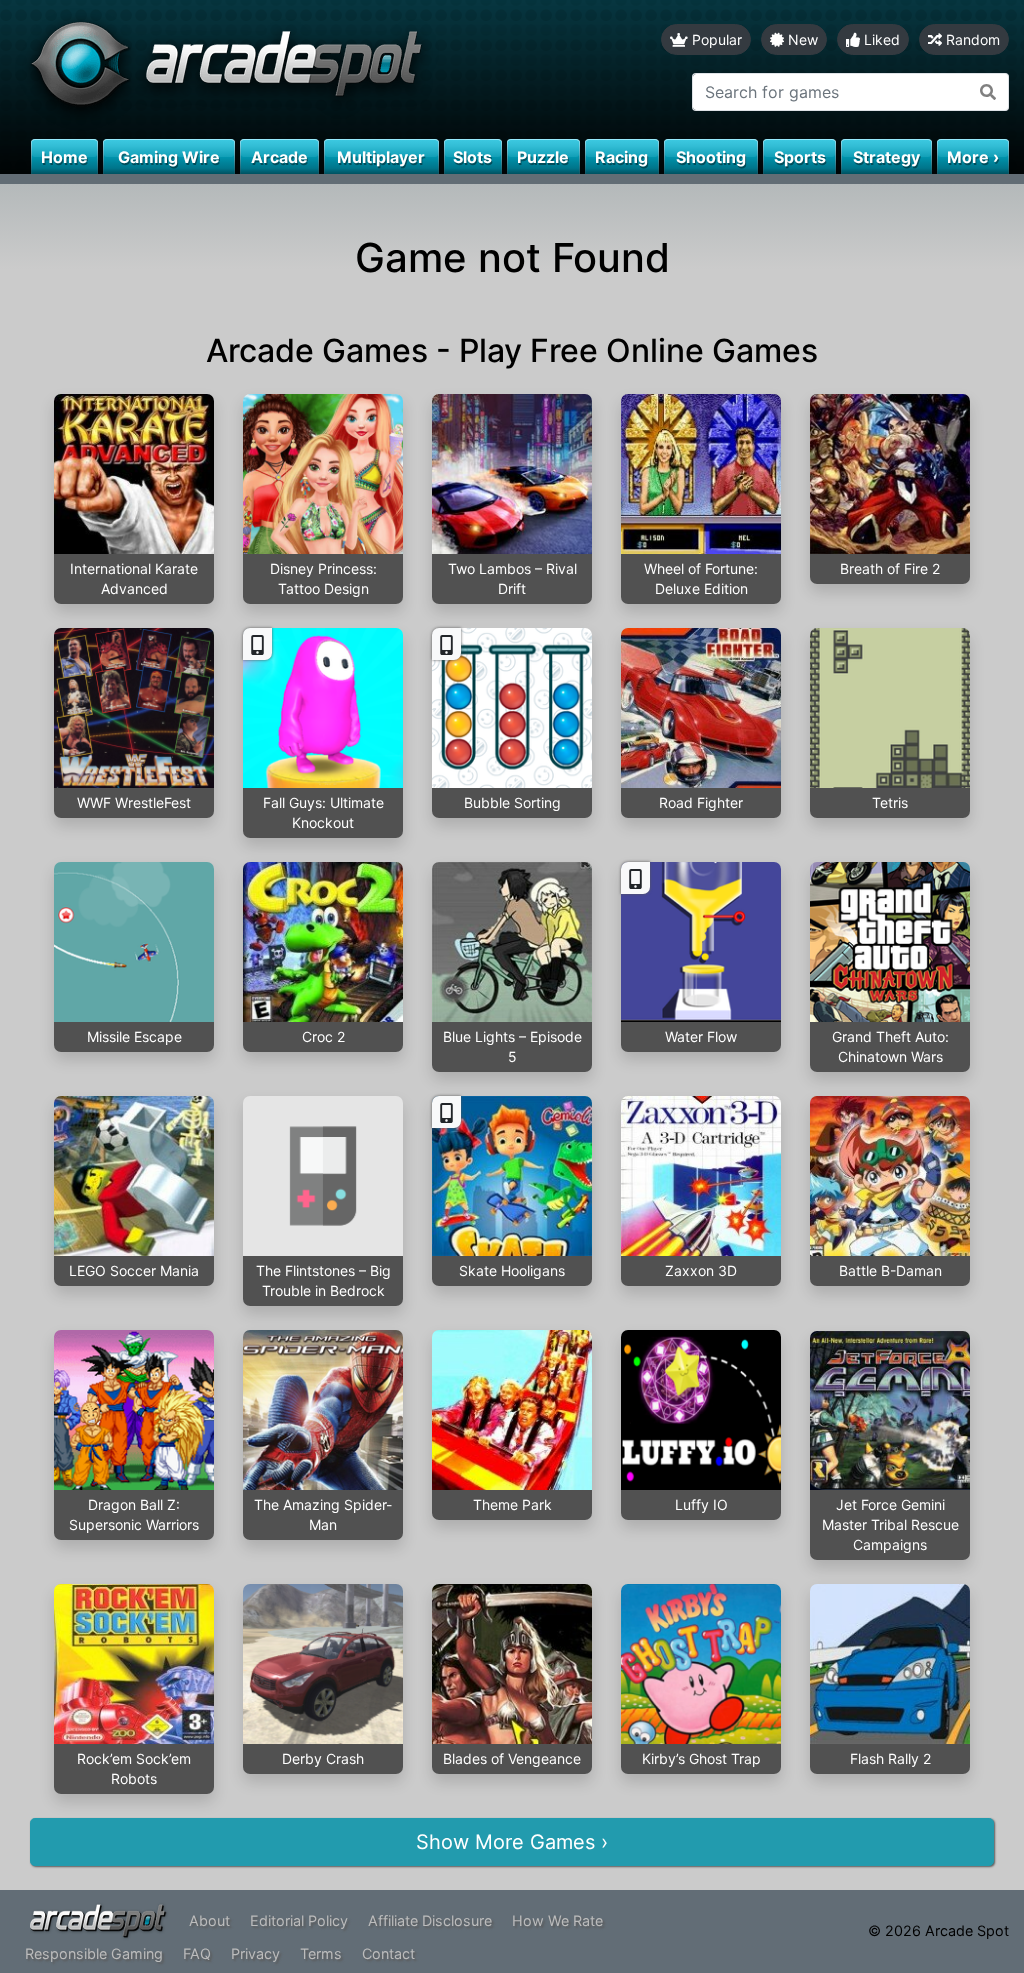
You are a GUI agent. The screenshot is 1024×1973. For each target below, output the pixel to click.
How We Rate (557, 1920)
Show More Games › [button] (512, 1842)
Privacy (255, 1953)
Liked (880, 39)
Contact (388, 1953)
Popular (715, 39)
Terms (321, 1953)
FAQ (197, 1953)
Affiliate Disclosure (430, 1920)
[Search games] (988, 92)
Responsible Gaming (94, 1953)
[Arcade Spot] (256, 69)
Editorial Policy (299, 1920)
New (801, 39)
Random (971, 39)
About (209, 1920)
